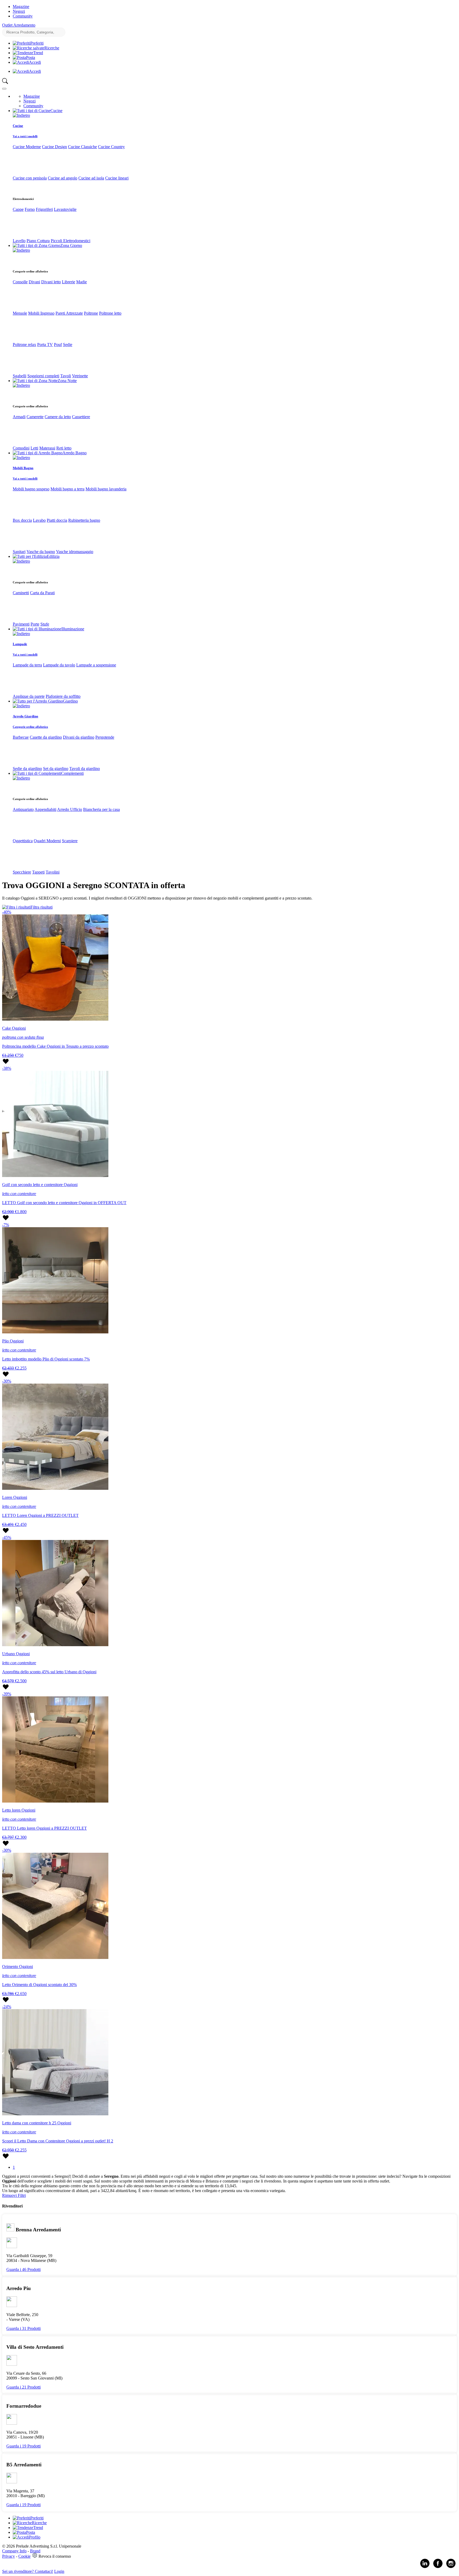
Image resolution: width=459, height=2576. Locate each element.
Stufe (45, 624)
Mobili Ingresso (41, 313)
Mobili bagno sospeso (31, 489)
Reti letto (64, 448)
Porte (35, 624)
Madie (82, 282)
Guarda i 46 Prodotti (24, 2269)
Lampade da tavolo (59, 665)
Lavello (19, 241)
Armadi (19, 417)
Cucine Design (54, 147)
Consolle (20, 282)
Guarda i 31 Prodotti (24, 2328)
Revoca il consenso (55, 2556)
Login (59, 2571)
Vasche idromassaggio (75, 552)
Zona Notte (67, 381)
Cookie (24, 2556)
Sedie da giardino (27, 769)
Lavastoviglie (65, 209)
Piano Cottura (38, 241)
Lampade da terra (27, 665)
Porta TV (45, 345)
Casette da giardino (46, 737)
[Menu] (4, 89)
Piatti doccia (57, 520)
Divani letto (51, 282)
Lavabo (39, 520)
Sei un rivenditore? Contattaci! (28, 2571)
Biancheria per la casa (101, 809)
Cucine (56, 111)
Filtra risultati (42, 907)
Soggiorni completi (43, 376)
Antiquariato (23, 809)
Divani (34, 282)
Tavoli (66, 376)
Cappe (18, 209)
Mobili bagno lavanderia (106, 489)
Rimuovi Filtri (14, 2195)
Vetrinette (80, 376)
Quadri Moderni (47, 841)
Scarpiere (70, 841)
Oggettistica (23, 841)
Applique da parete (29, 696)
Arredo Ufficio (70, 809)
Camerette (35, 417)
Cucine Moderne (27, 147)
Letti (34, 448)
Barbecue (21, 737)
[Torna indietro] (21, 115)
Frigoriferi (44, 209)
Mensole (20, 313)
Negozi (19, 11)
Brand (35, 2551)
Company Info (14, 2551)
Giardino (70, 701)
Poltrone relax (24, 345)
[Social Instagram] (451, 2567)
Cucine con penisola (30, 178)
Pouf (58, 345)
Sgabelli (20, 376)
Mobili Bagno (23, 468)
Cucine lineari (117, 178)
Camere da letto (58, 417)
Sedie (68, 345)
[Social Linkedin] (425, 2567)
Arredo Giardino (25, 716)
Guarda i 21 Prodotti (24, 2387)
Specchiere (22, 872)
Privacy (8, 2556)
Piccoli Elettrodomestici (71, 241)
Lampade (20, 644)
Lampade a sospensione (96, 665)
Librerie (69, 282)
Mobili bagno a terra (67, 489)
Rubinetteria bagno (84, 520)
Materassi (47, 448)
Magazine (21, 7)
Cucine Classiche (82, 147)
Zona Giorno (71, 245)
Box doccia (22, 520)
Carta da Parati (42, 593)
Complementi (72, 773)
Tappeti (38, 872)
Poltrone (91, 313)
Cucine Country (111, 147)
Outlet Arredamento (19, 25)
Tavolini (53, 872)
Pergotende (105, 737)
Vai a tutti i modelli (25, 136)
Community (23, 16)
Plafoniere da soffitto (63, 696)
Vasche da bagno (41, 552)
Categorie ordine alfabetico (30, 727)
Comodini (21, 448)
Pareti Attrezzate (69, 313)
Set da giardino (56, 769)
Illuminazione (73, 629)
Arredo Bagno (75, 453)
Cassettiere (81, 417)
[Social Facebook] (438, 2567)
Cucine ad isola (91, 178)
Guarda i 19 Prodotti (24, 2446)
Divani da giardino (79, 737)
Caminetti (21, 593)
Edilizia (53, 556)
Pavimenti (21, 624)
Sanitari (19, 552)
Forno (30, 209)
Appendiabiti (45, 809)
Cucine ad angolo (63, 178)
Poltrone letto (110, 313)
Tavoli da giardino (85, 769)
